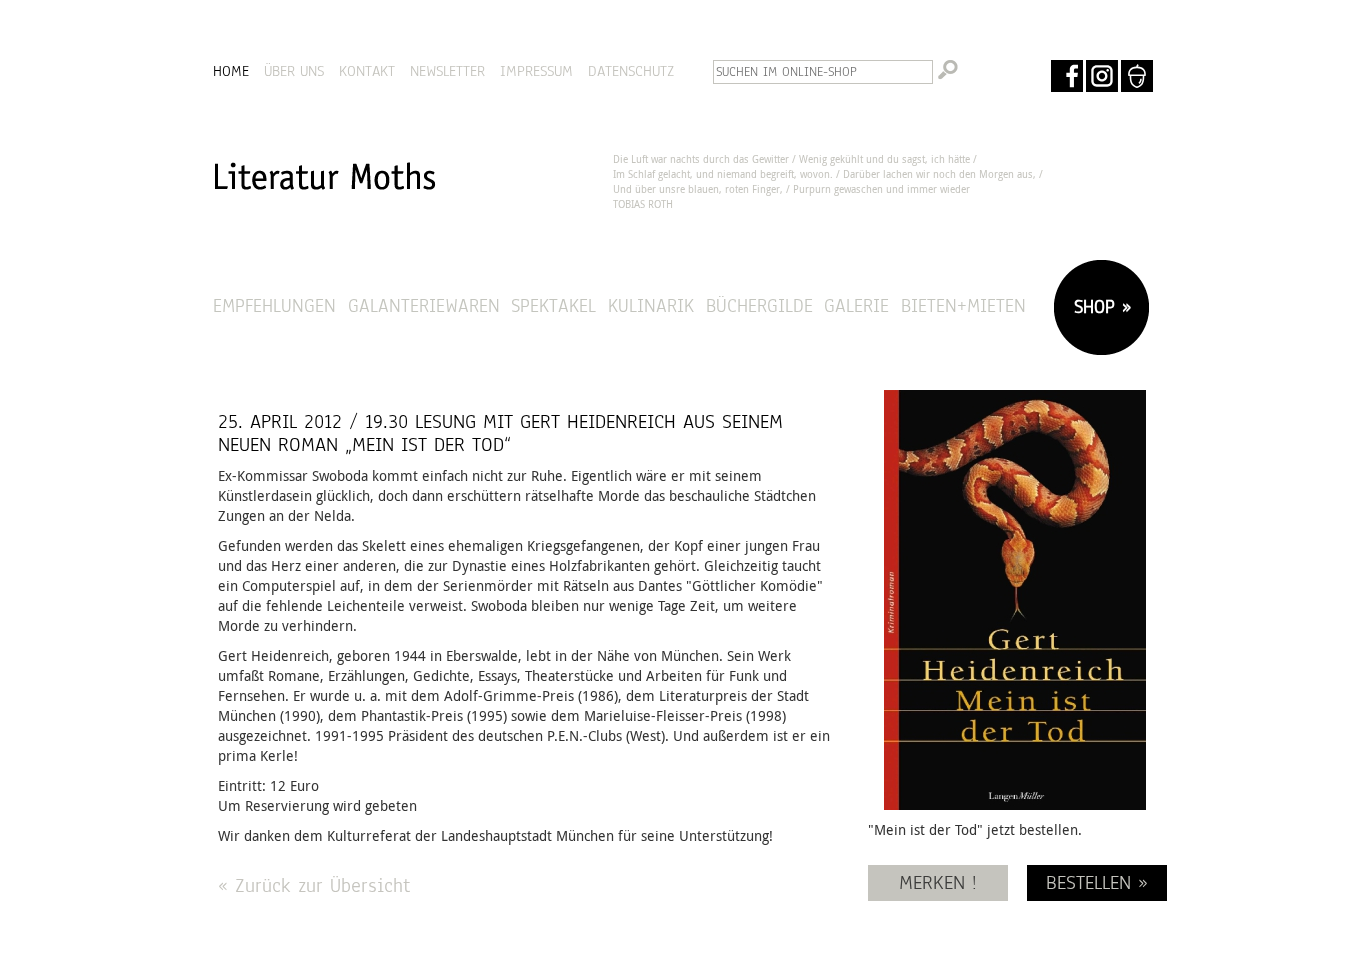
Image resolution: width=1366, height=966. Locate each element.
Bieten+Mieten (963, 305)
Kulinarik (651, 305)
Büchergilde (759, 305)
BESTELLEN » (1097, 882)
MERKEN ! (938, 882)
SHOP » (1099, 306)
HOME (231, 71)
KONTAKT (367, 71)
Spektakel (553, 305)
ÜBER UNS (294, 71)
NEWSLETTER (447, 71)
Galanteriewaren (424, 305)
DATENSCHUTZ (631, 71)
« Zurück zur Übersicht (314, 885)
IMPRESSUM (536, 71)
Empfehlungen (274, 305)
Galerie (856, 305)
